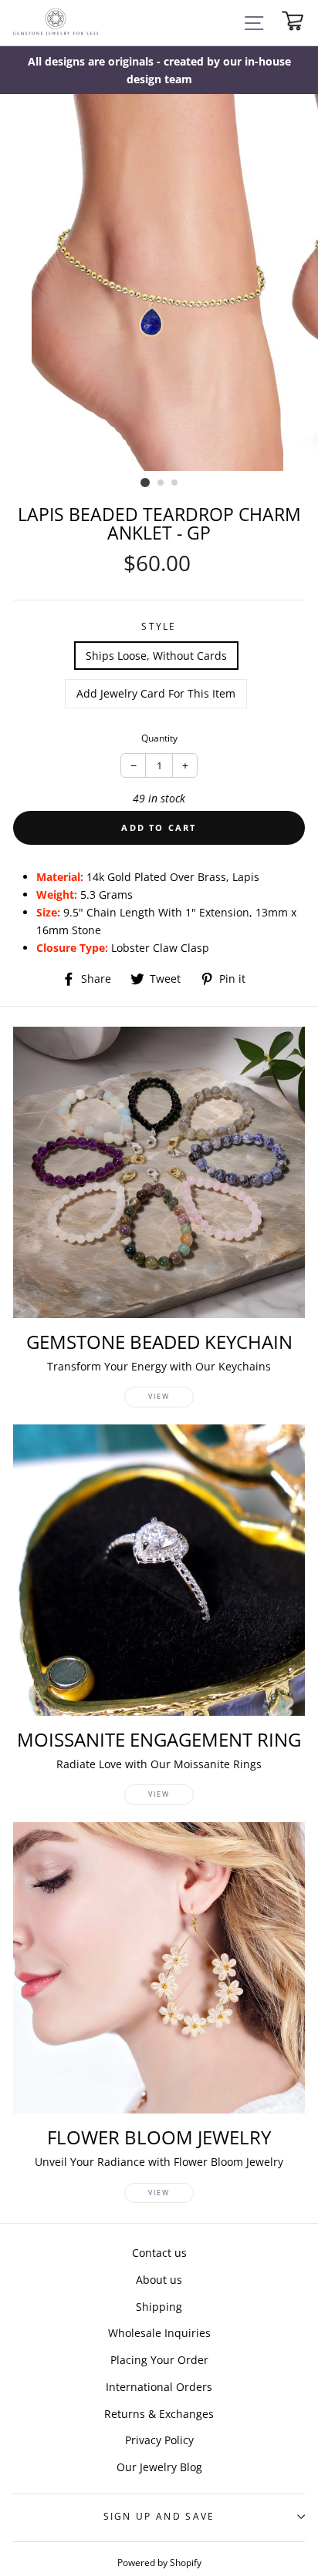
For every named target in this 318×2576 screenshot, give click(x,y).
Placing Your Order (159, 2360)
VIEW (159, 1396)
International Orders (159, 2387)
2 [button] (161, 483)
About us (159, 2280)
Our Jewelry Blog (159, 2467)
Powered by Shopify (159, 2562)
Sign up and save (159, 2516)
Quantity (159, 738)
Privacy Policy (159, 2440)
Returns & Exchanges (159, 2414)
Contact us (159, 2253)
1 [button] (145, 483)
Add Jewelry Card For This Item (156, 693)
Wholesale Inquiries (159, 2333)
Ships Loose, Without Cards (156, 656)
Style (159, 626)
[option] (159, 70)
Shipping (159, 2307)
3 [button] (175, 483)
